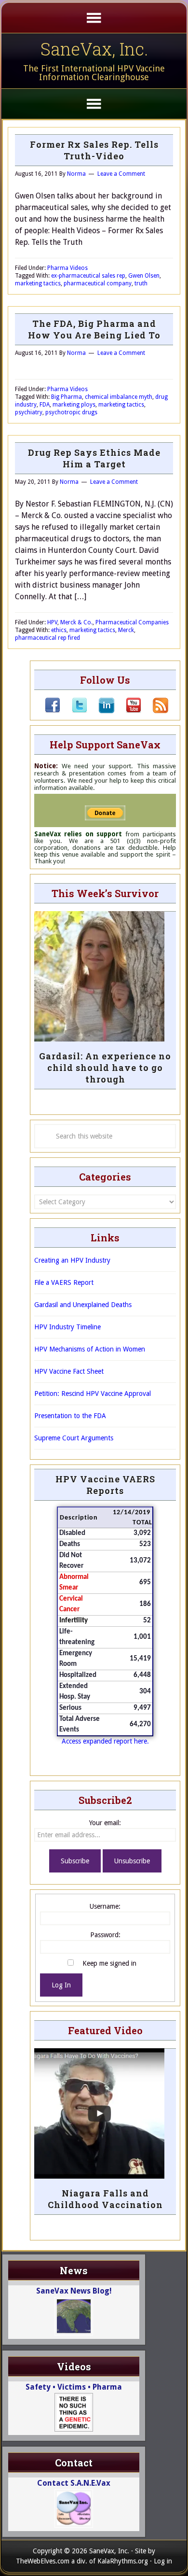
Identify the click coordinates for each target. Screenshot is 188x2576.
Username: (105, 1906)
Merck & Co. (76, 622)
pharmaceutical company (98, 283)
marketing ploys (74, 405)
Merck (126, 630)
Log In (61, 1985)
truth (141, 283)
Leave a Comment (121, 174)
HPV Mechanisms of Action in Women (90, 1349)
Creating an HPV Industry (72, 1260)
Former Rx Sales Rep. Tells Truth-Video (94, 150)
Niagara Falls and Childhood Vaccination (105, 2199)
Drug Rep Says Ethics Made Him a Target (94, 458)
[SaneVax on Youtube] (128, 711)
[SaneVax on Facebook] (53, 711)
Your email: (105, 1823)
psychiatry (29, 412)
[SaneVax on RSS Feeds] (155, 711)
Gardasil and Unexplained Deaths (83, 1305)
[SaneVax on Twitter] (74, 711)
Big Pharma (67, 397)
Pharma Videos (67, 268)
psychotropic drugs (71, 412)
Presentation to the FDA (70, 1416)
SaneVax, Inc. (94, 49)
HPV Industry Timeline (67, 1327)
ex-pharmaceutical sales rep (88, 276)
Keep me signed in (109, 1963)
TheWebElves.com (43, 2561)
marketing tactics (38, 283)
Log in (163, 2561)
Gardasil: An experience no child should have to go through (105, 1068)
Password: (105, 1935)
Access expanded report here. (105, 1741)
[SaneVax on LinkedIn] (101, 711)
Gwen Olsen (144, 276)
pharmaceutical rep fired (47, 638)
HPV (52, 622)
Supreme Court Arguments (74, 1438)
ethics (59, 630)
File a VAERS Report (64, 1282)
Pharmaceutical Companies (132, 622)
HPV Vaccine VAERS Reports (105, 1485)
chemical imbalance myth (119, 397)
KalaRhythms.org (123, 2561)
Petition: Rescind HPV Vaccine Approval (93, 1394)
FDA (45, 405)
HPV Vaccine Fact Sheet (69, 1371)
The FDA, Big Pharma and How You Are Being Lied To (94, 329)
